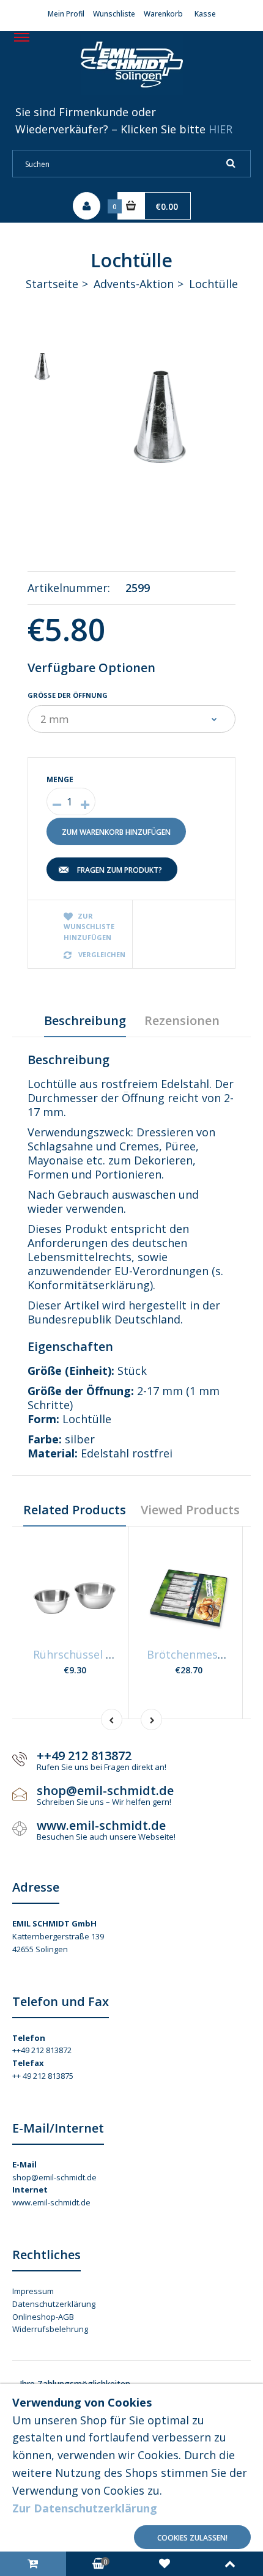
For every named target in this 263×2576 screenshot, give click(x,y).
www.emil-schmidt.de (51, 2202)
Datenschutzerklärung (54, 2304)
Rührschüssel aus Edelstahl (104, 1654)
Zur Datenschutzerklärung (85, 2508)
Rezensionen (182, 1020)
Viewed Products (190, 1510)
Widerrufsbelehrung (50, 2329)
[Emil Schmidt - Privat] (132, 91)
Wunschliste (114, 14)
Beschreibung (85, 1020)
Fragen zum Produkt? (120, 870)
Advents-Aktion (134, 284)
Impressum (33, 2291)
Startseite (52, 284)
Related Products (75, 1510)
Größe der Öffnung (68, 695)
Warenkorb (163, 14)
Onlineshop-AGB (43, 2317)
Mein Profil (66, 14)
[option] (162, 419)
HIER (220, 129)
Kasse (205, 14)
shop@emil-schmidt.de (54, 2177)
